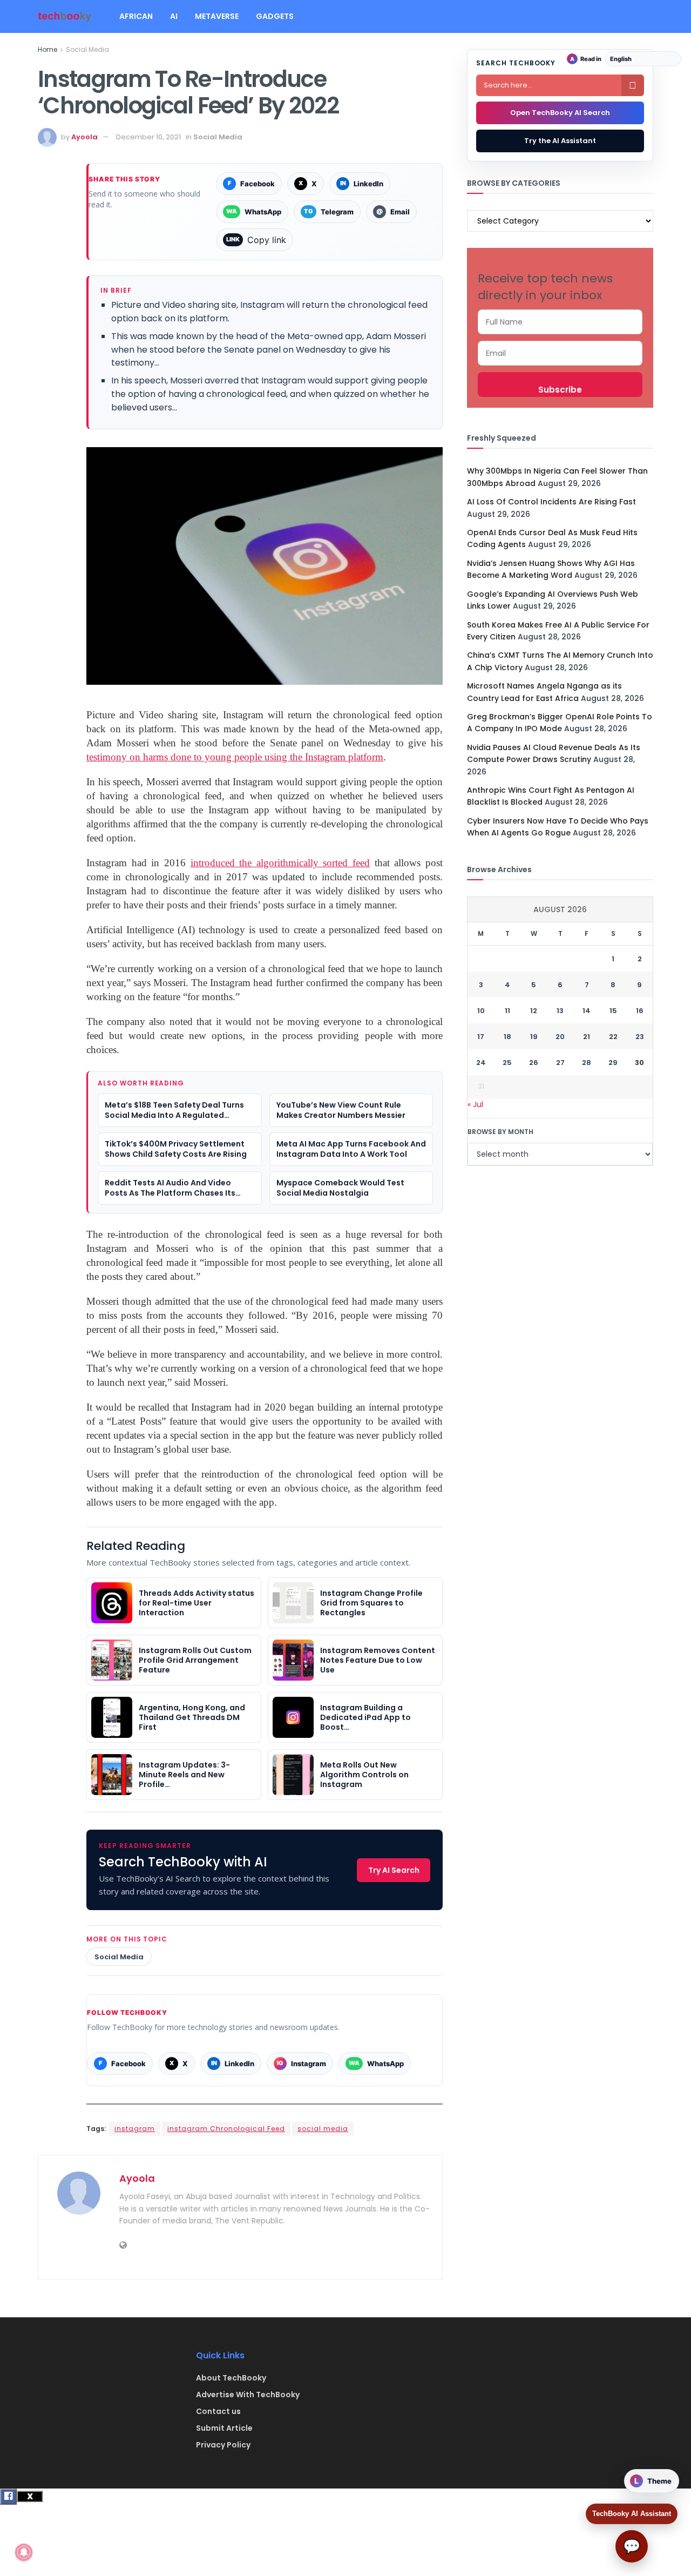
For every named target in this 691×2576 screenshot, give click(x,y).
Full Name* (560, 322)
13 (560, 1011)
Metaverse (217, 16)
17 (481, 1037)
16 (640, 1011)
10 (481, 1011)
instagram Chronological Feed (226, 2129)
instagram (135, 2129)
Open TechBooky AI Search (560, 113)
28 (587, 1063)
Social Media (87, 49)
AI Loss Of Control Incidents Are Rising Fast (551, 502)
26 (534, 1063)
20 (560, 1037)
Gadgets (275, 16)
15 (613, 1011)
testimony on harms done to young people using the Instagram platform (235, 757)
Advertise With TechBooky (248, 2395)
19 (534, 1037)
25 (507, 1063)
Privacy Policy (223, 2445)
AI (174, 16)
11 (507, 1011)
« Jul (475, 1104)
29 (613, 1063)
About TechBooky (231, 2378)
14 (587, 1011)
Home (48, 49)
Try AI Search (394, 1870)
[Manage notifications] (24, 2552)
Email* (560, 353)
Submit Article (224, 2428)
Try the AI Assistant (560, 141)
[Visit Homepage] (65, 16)
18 (507, 1037)
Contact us (218, 2411)
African (136, 16)
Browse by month (500, 1132)
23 (640, 1037)
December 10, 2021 (148, 137)
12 (534, 1011)
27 (560, 1063)
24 (481, 1063)
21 (587, 1037)
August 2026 (560, 909)
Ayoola (84, 137)
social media (323, 2129)
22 (613, 1037)
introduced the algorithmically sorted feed (280, 863)
